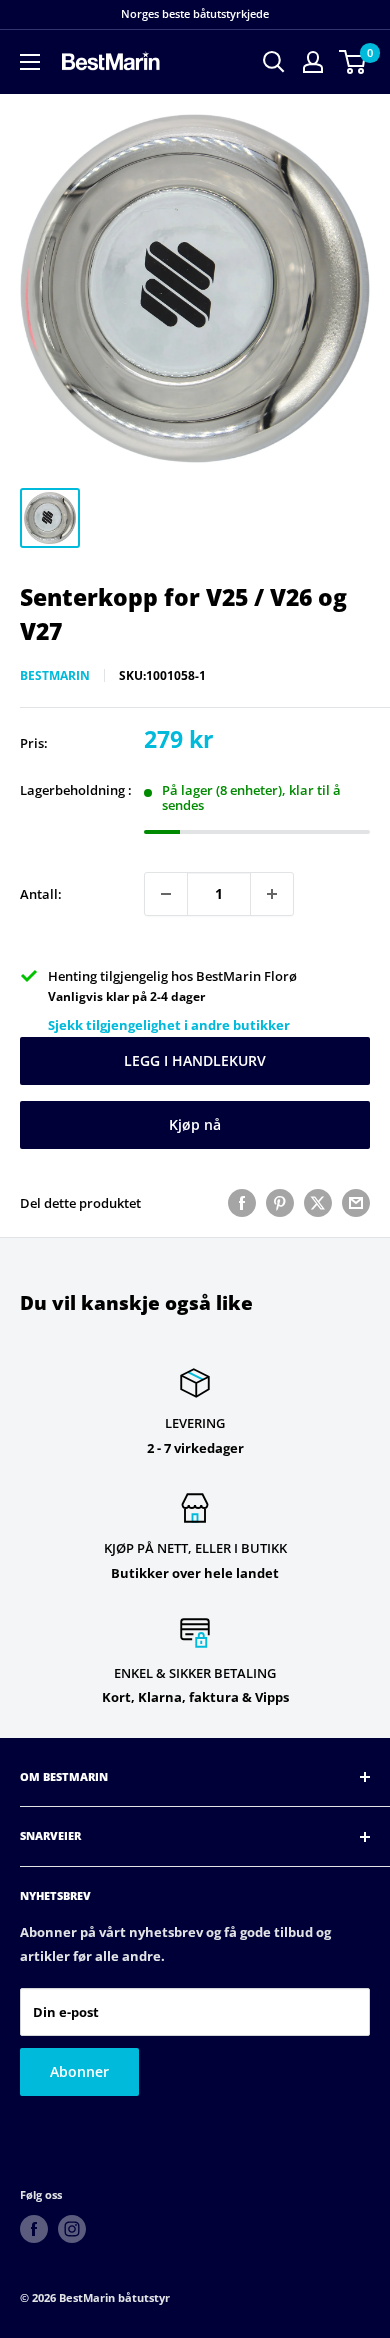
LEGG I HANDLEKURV (195, 1060)
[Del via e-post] (356, 1203)
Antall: (41, 894)
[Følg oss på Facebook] (34, 2229)
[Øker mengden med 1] (272, 894)
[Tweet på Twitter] (318, 1203)
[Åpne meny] (30, 62)
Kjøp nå (195, 1124)
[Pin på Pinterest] (280, 1203)
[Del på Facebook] (242, 1203)
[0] (353, 62)
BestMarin (55, 675)
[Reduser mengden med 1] (166, 894)
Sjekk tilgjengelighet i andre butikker (169, 1025)
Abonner (79, 2071)
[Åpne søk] (274, 62)
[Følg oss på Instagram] (72, 2229)
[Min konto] (313, 62)
